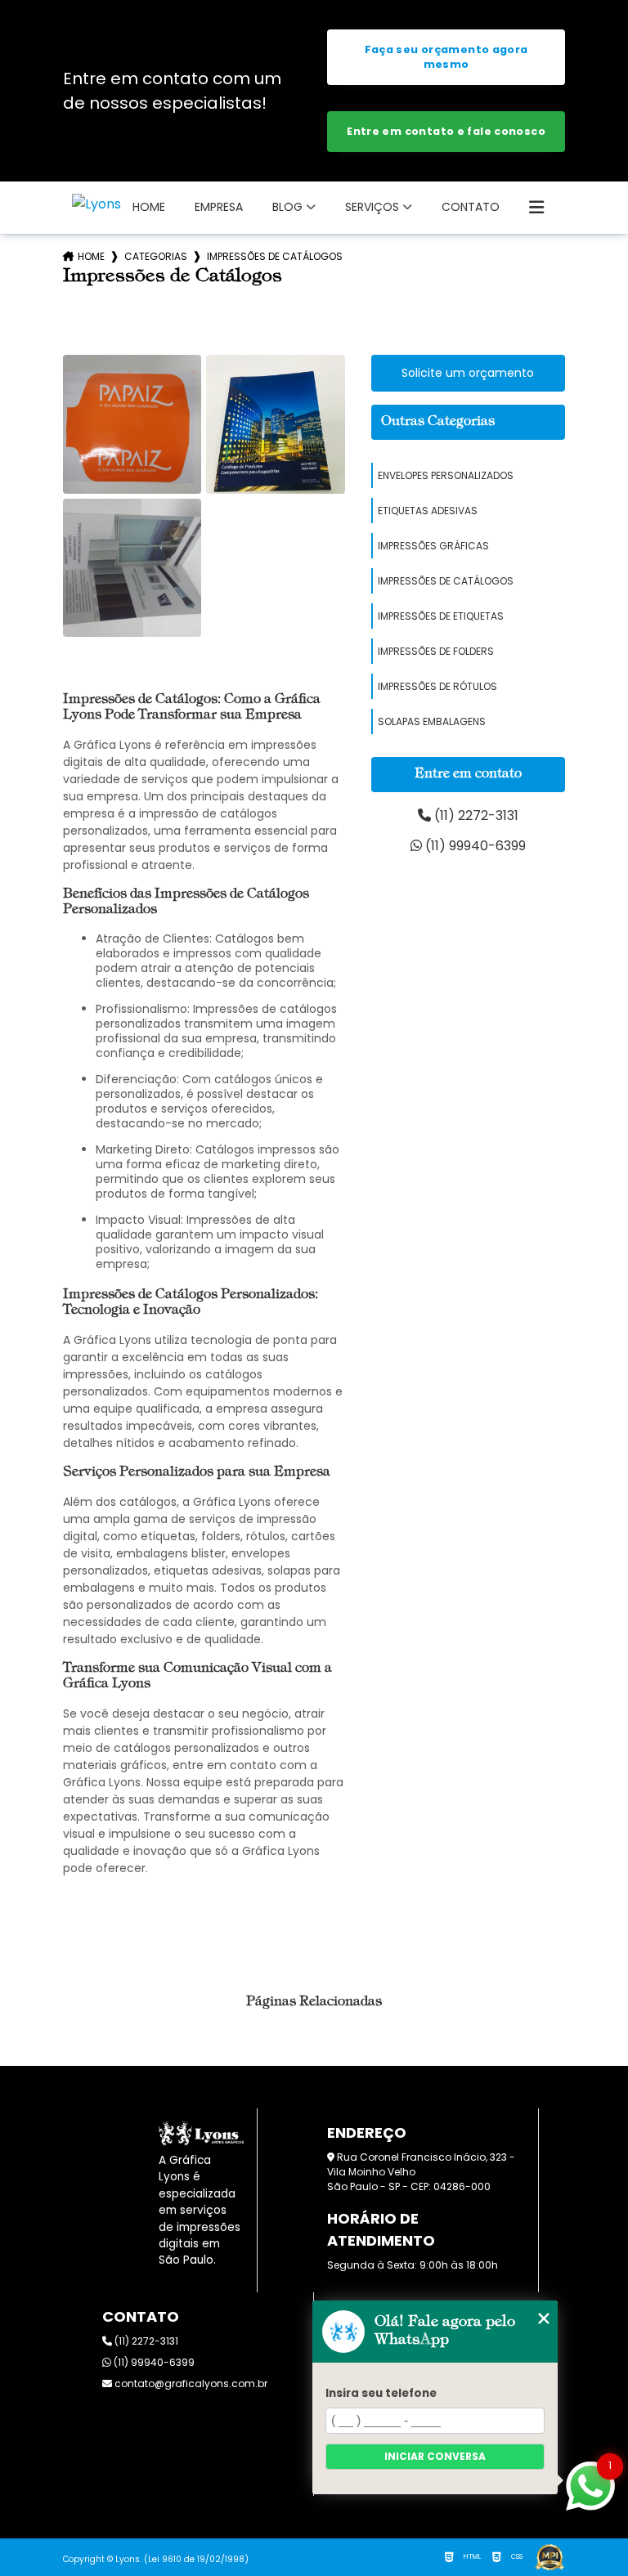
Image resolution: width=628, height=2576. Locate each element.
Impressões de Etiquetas (441, 616)
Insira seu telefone (381, 2393)
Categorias (156, 256)
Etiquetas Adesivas (428, 511)
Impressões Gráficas (433, 546)
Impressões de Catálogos (446, 581)
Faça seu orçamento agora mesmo (446, 57)
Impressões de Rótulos (437, 686)
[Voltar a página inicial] (96, 204)
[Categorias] (536, 208)
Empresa (219, 207)
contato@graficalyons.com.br (190, 2383)
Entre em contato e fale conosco (446, 131)
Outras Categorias (438, 422)
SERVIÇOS (372, 207)
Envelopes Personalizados (446, 475)
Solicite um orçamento (468, 373)
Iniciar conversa (435, 2456)
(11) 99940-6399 (474, 846)
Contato (471, 207)
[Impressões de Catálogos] (132, 424)
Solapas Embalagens (432, 721)
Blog (287, 207)
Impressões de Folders (436, 651)
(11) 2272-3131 (475, 815)
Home (149, 207)
